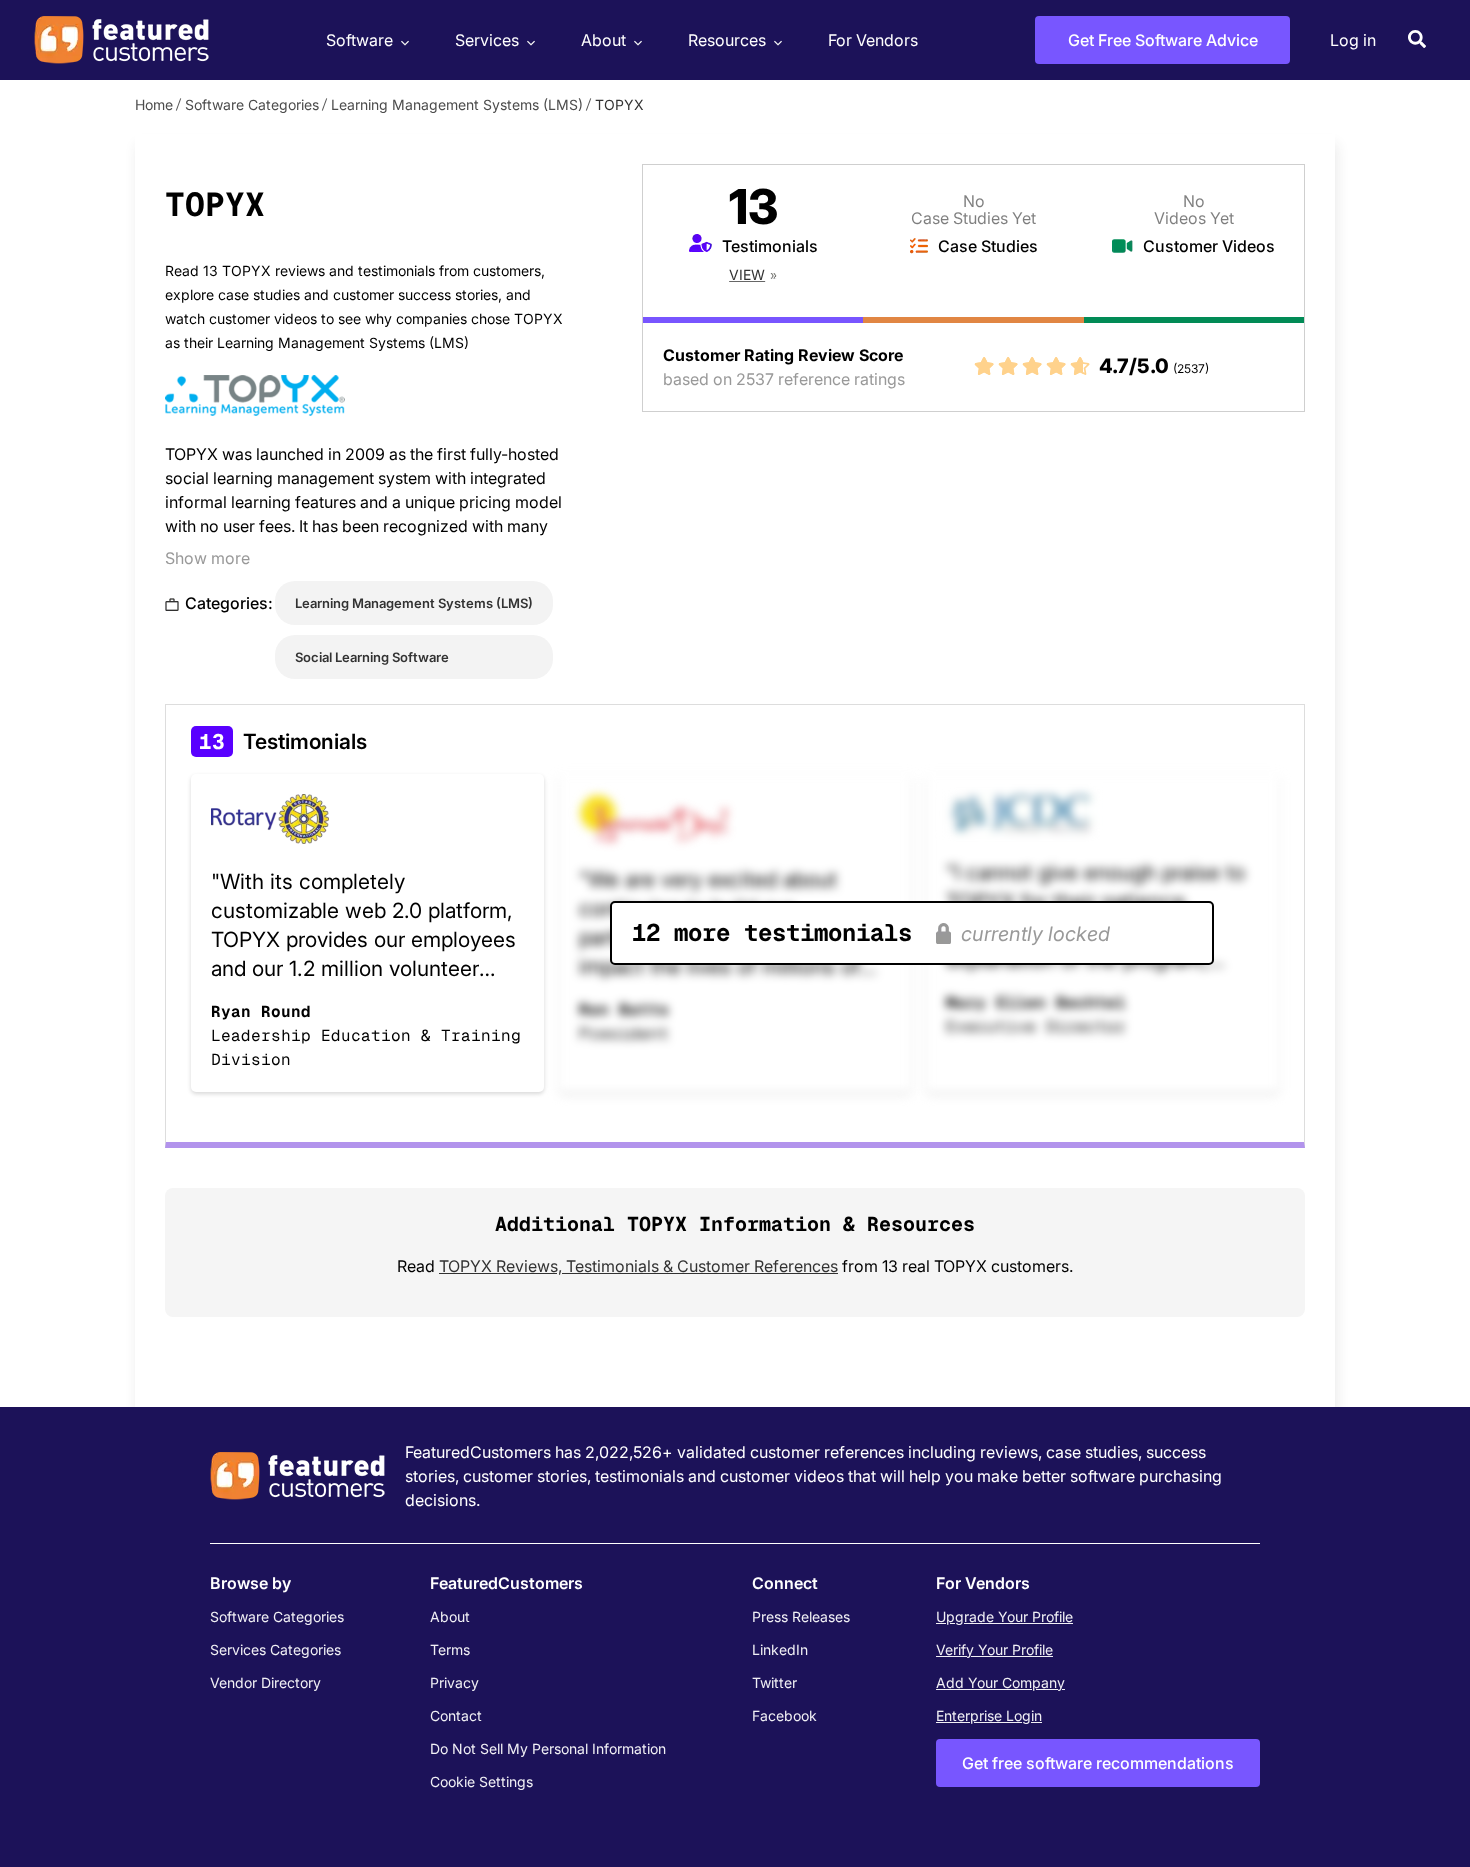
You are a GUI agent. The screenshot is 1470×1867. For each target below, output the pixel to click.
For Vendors (873, 40)
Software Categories (252, 104)
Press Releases (801, 1616)
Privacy (454, 1682)
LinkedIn (780, 1649)
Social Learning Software (372, 657)
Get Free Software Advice (1163, 40)
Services (487, 40)
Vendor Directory (265, 1682)
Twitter (774, 1682)
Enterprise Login (989, 1715)
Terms (450, 1649)
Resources (727, 40)
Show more (207, 558)
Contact (456, 1715)
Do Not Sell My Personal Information (548, 1748)
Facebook (784, 1715)
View (747, 274)
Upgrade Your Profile (1004, 1616)
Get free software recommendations (1098, 1763)
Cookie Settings (481, 1781)
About (603, 40)
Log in (1353, 40)
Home (154, 104)
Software (359, 40)
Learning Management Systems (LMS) (457, 104)
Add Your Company (1000, 1682)
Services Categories (275, 1649)
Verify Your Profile (994, 1649)
